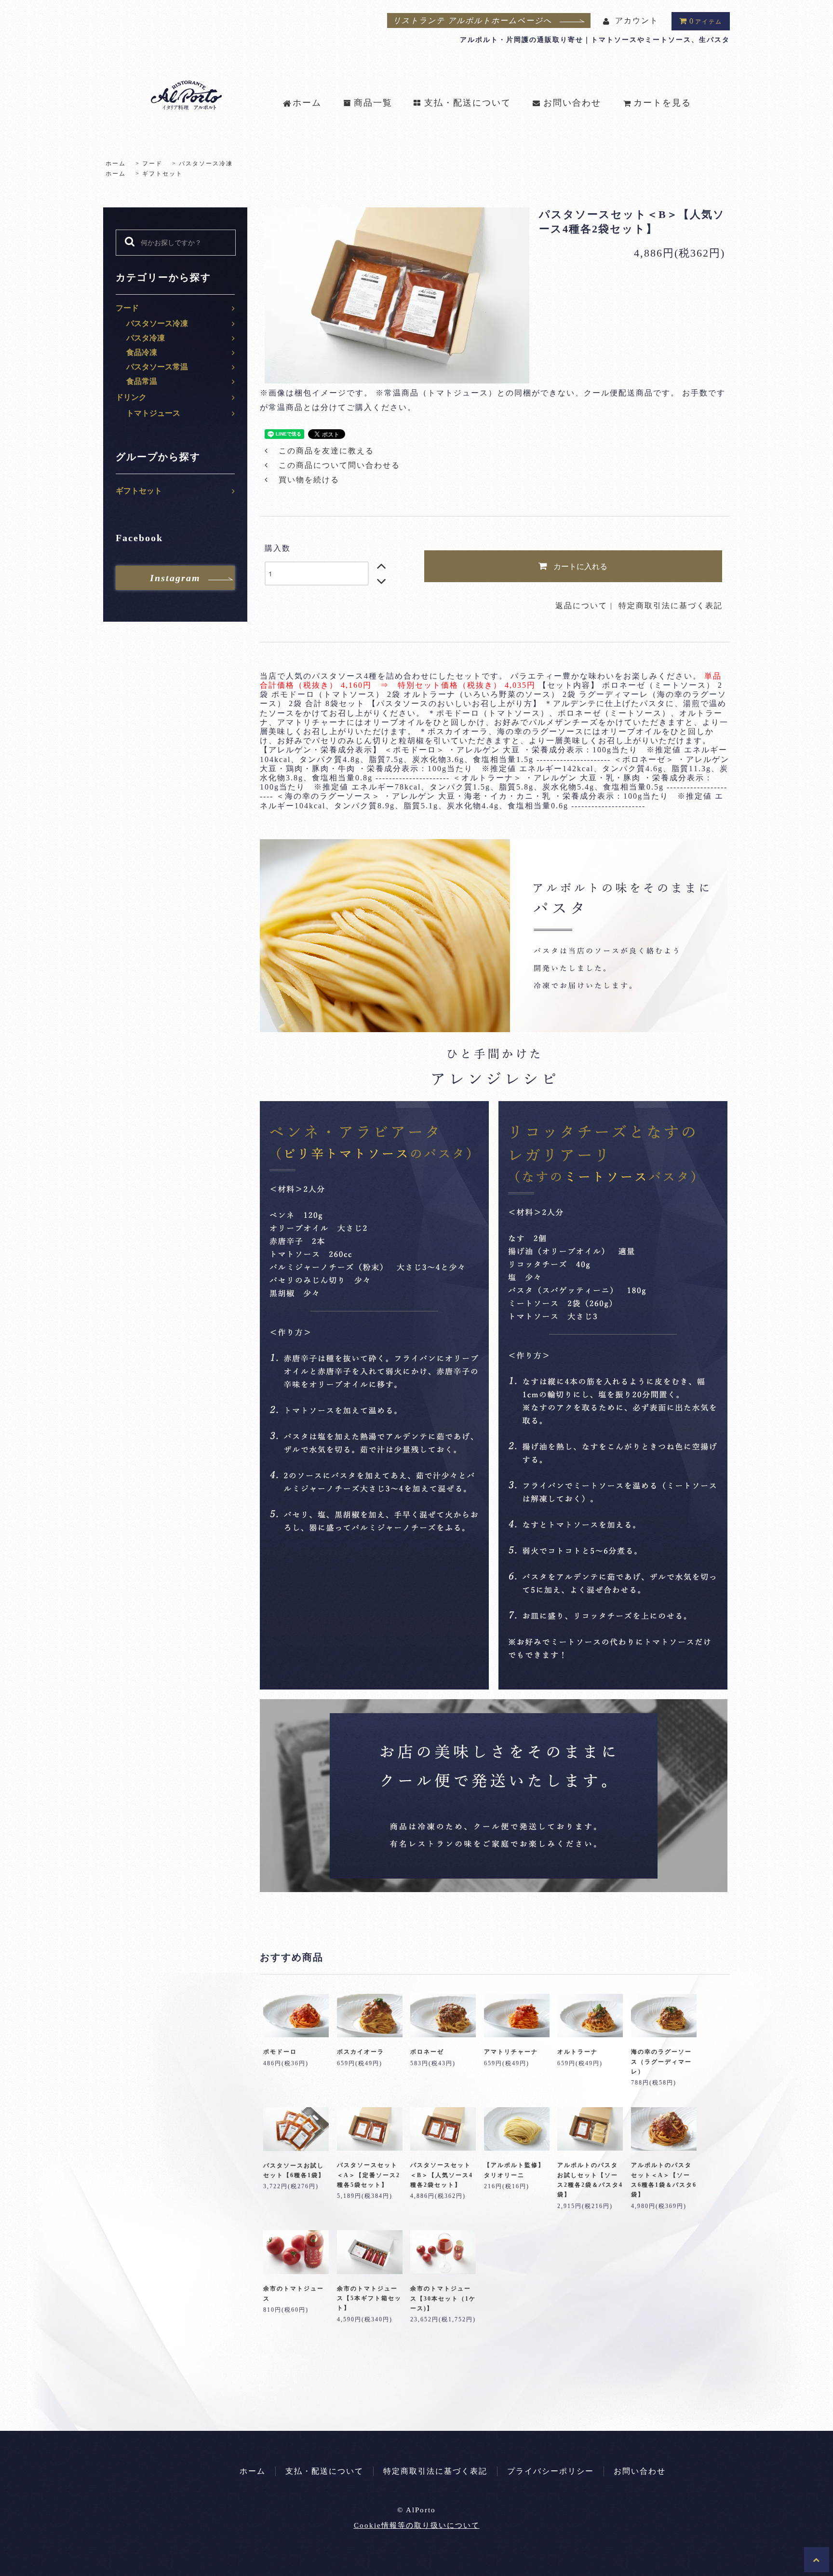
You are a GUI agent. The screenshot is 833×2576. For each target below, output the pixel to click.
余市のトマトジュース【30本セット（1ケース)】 (443, 2298)
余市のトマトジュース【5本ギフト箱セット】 (369, 2298)
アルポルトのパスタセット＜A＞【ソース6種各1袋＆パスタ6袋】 (664, 2180)
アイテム (706, 21)
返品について (581, 606)
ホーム (307, 103)
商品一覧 (373, 103)
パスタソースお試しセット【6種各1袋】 (294, 2170)
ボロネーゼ (427, 2052)
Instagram (175, 578)
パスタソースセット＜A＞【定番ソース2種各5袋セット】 (369, 2175)
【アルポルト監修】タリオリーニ (514, 2170)
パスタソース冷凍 (206, 164)
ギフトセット (162, 174)
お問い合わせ (572, 103)
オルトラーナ (578, 2052)
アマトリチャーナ (511, 2052)
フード (152, 164)
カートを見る (662, 103)
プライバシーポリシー (551, 2471)
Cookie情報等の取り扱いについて (417, 2525)
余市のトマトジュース (294, 2293)
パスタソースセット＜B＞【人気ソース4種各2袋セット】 (442, 2175)
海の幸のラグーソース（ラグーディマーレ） (661, 2062)
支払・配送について (468, 103)
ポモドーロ (280, 2052)
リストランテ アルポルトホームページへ (472, 20)
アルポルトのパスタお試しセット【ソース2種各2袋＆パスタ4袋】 (590, 2180)
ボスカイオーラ (361, 2052)
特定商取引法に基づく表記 (671, 606)
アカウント (637, 20)
